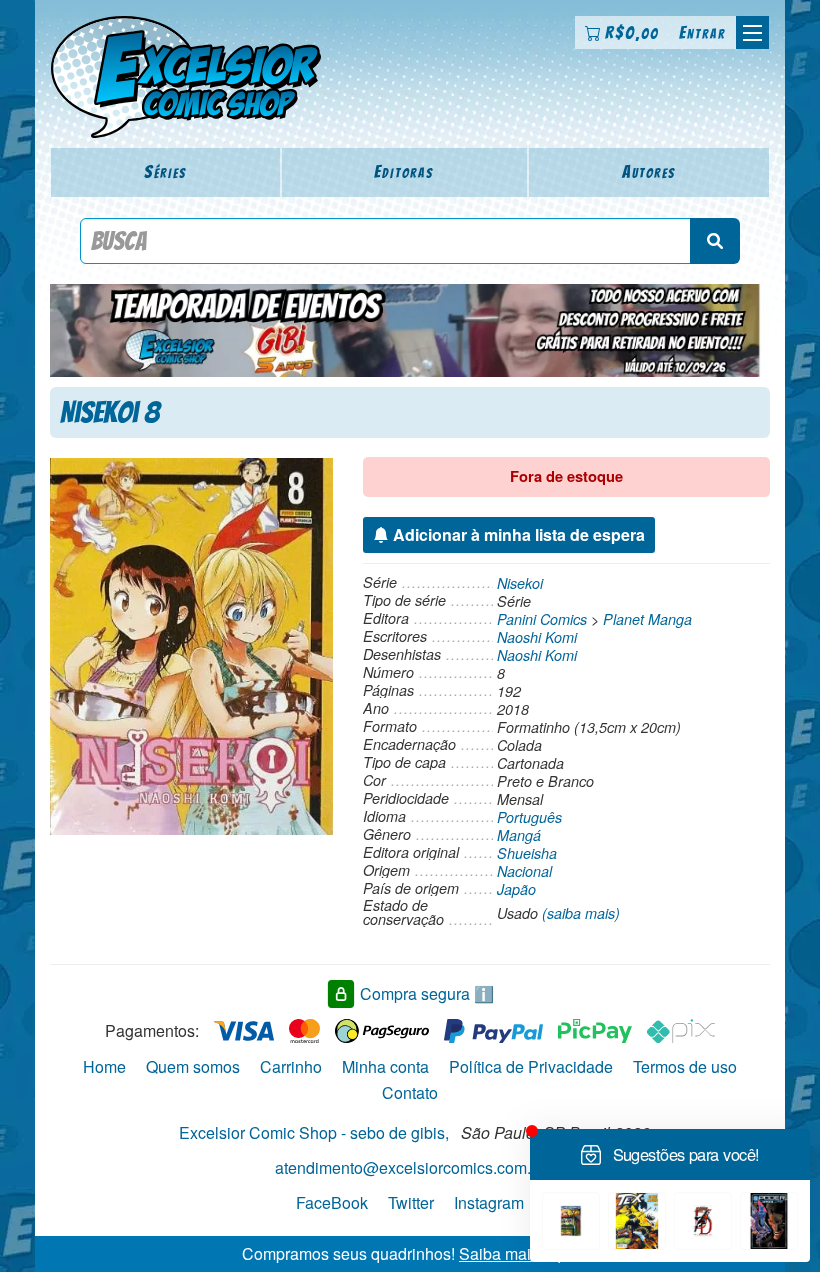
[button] (752, 32)
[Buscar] (715, 241)
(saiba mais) (581, 913)
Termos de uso (685, 1066)
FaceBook (332, 1202)
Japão (516, 889)
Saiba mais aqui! (518, 1253)
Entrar (702, 32)
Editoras (404, 171)
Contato (410, 1092)
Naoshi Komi (537, 637)
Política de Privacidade (531, 1066)
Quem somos (193, 1066)
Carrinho (291, 1066)
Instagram (489, 1202)
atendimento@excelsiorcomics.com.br (410, 1167)
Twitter (411, 1202)
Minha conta (385, 1066)
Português (529, 817)
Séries (165, 171)
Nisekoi (520, 583)
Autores (649, 171)
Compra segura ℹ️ (427, 993)
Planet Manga (647, 619)
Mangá (519, 835)
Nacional (524, 871)
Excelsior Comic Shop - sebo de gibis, (314, 1132)
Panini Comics (542, 619)
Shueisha (527, 853)
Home (104, 1066)
